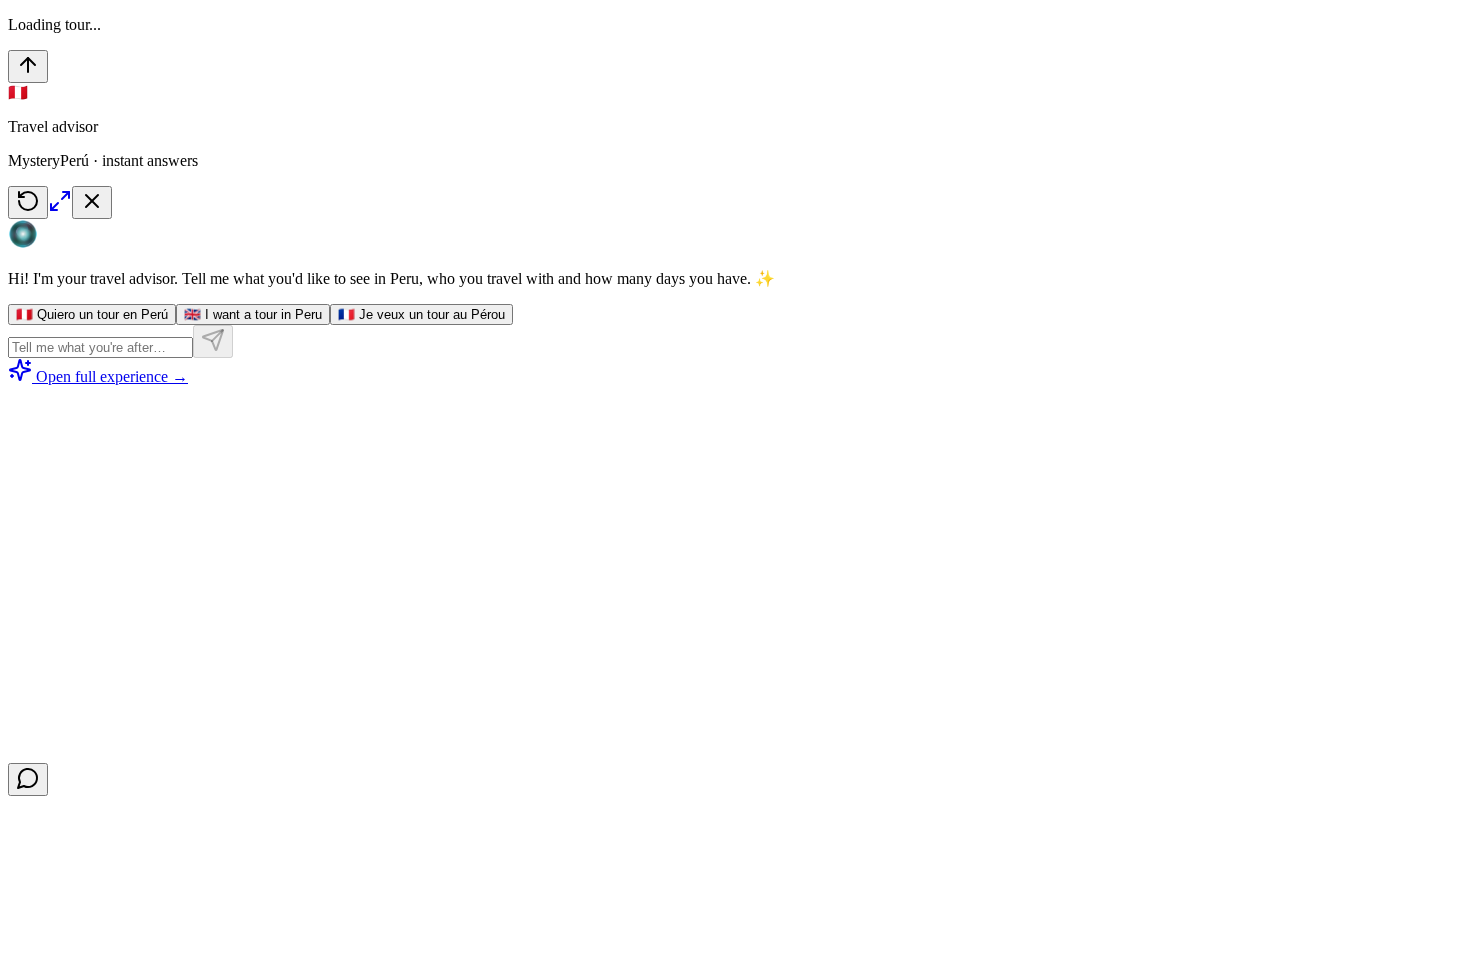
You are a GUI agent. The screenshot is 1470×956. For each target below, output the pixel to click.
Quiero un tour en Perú (92, 314)
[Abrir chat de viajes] (28, 779)
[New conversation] (28, 202)
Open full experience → (112, 376)
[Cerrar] (92, 202)
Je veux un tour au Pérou (421, 314)
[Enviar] (213, 341)
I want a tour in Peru (253, 314)
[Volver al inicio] (28, 66)
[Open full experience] (60, 207)
